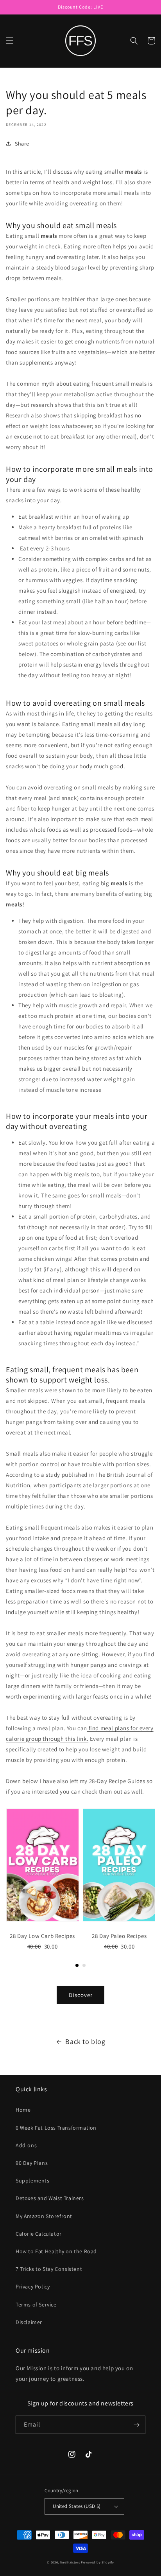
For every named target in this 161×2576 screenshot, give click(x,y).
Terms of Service (36, 2305)
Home (23, 2110)
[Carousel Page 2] (84, 1965)
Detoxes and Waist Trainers (50, 2198)
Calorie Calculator (39, 2234)
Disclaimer (29, 2322)
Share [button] (22, 144)
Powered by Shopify (97, 2562)
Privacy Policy (33, 2287)
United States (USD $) (77, 2506)
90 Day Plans (32, 2163)
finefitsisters (70, 2562)
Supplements (33, 2181)
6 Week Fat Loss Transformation (56, 2128)
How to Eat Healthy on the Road (56, 2251)
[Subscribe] (136, 2425)
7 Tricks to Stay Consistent (49, 2269)
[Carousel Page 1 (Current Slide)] (77, 1965)
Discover (81, 1995)
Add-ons (26, 2145)
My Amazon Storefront (44, 2216)
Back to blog (85, 2041)
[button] (10, 41)
